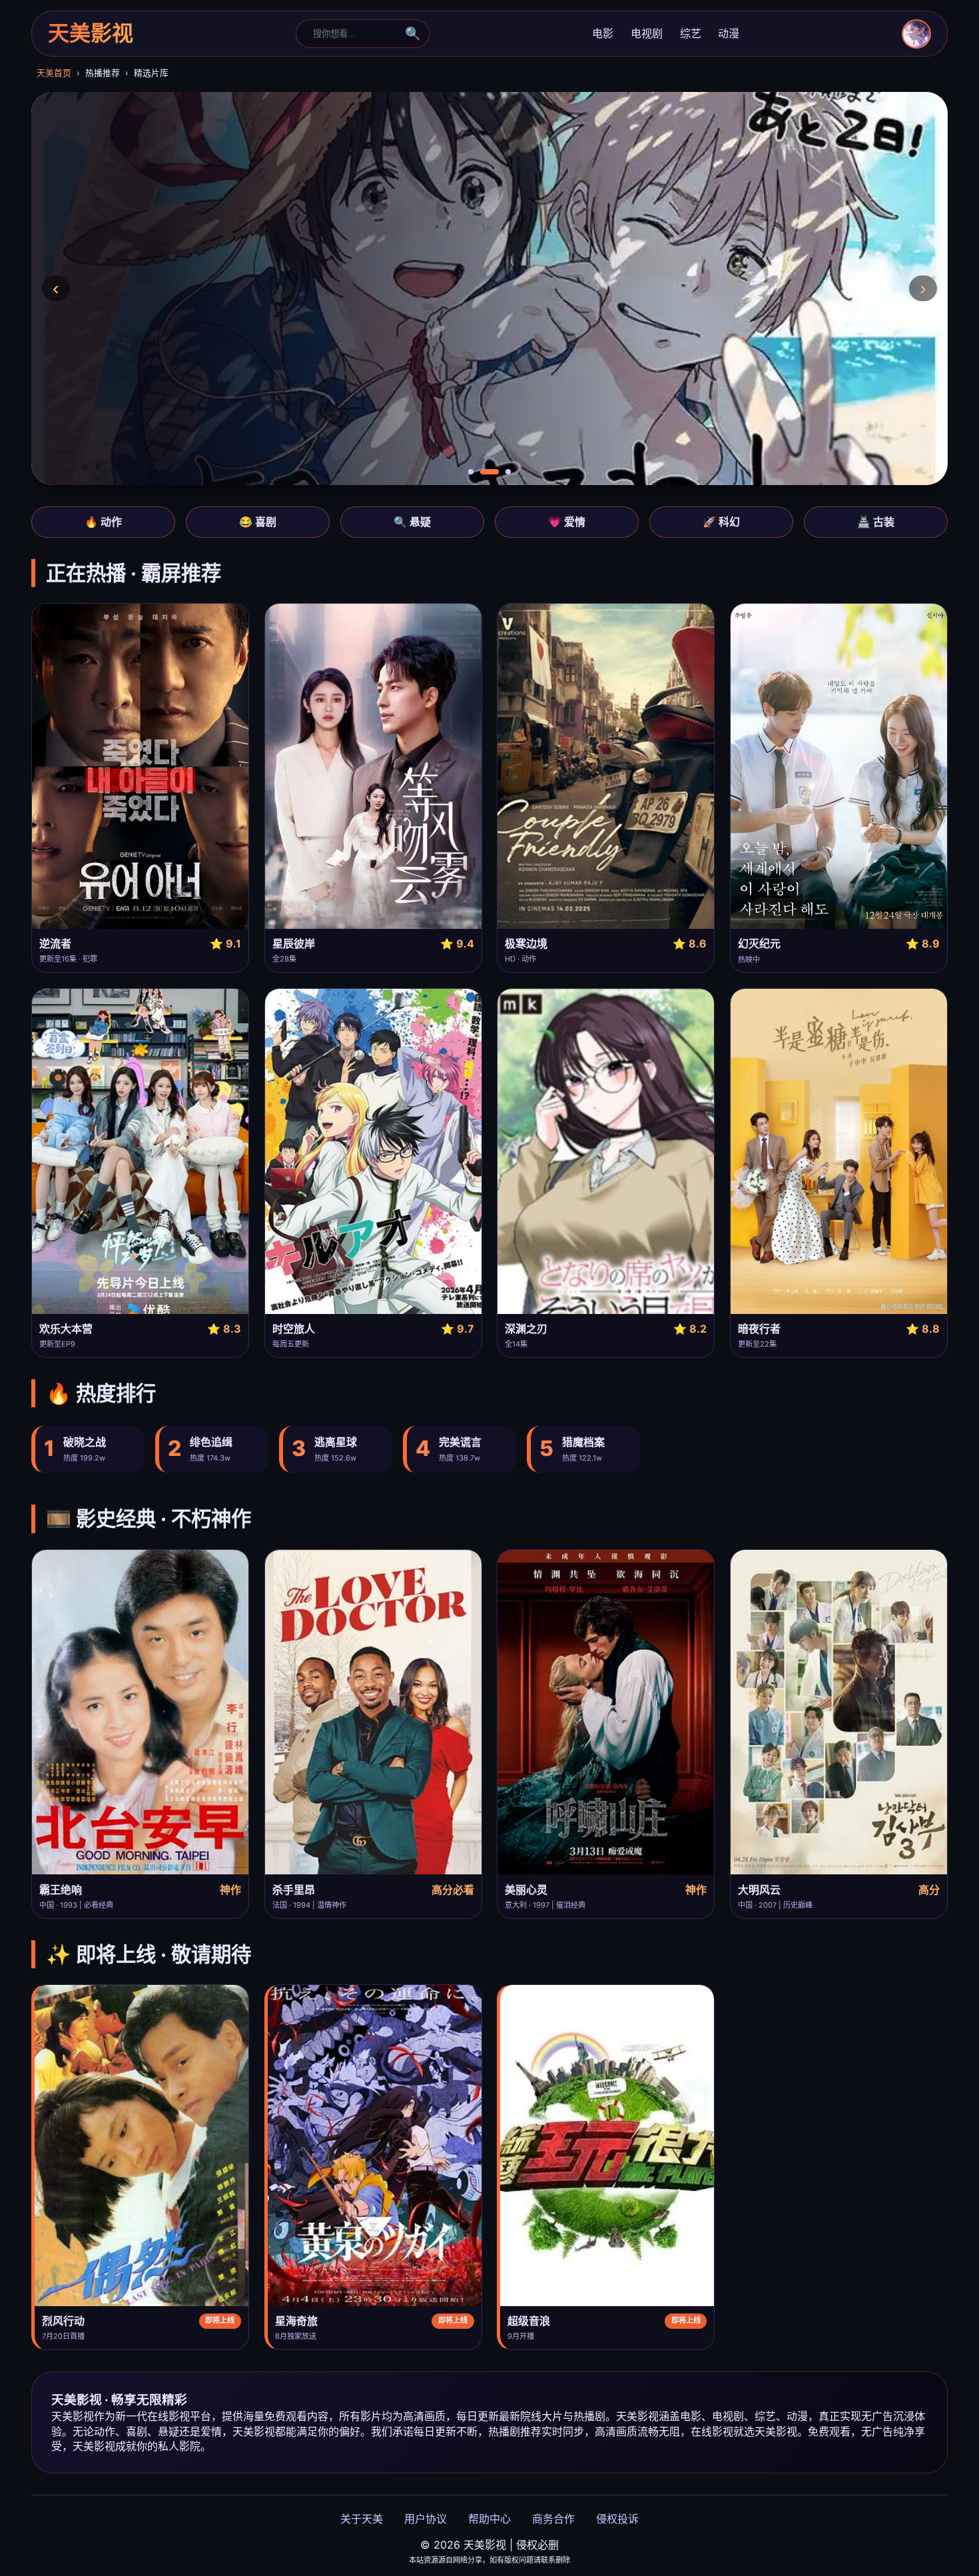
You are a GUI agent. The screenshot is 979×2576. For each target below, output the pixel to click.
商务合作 (553, 2519)
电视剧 (647, 33)
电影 (603, 33)
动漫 (729, 33)
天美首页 (54, 73)
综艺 (691, 33)
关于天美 (362, 2519)
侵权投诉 (617, 2519)
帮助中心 (489, 2519)
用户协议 (426, 2519)
